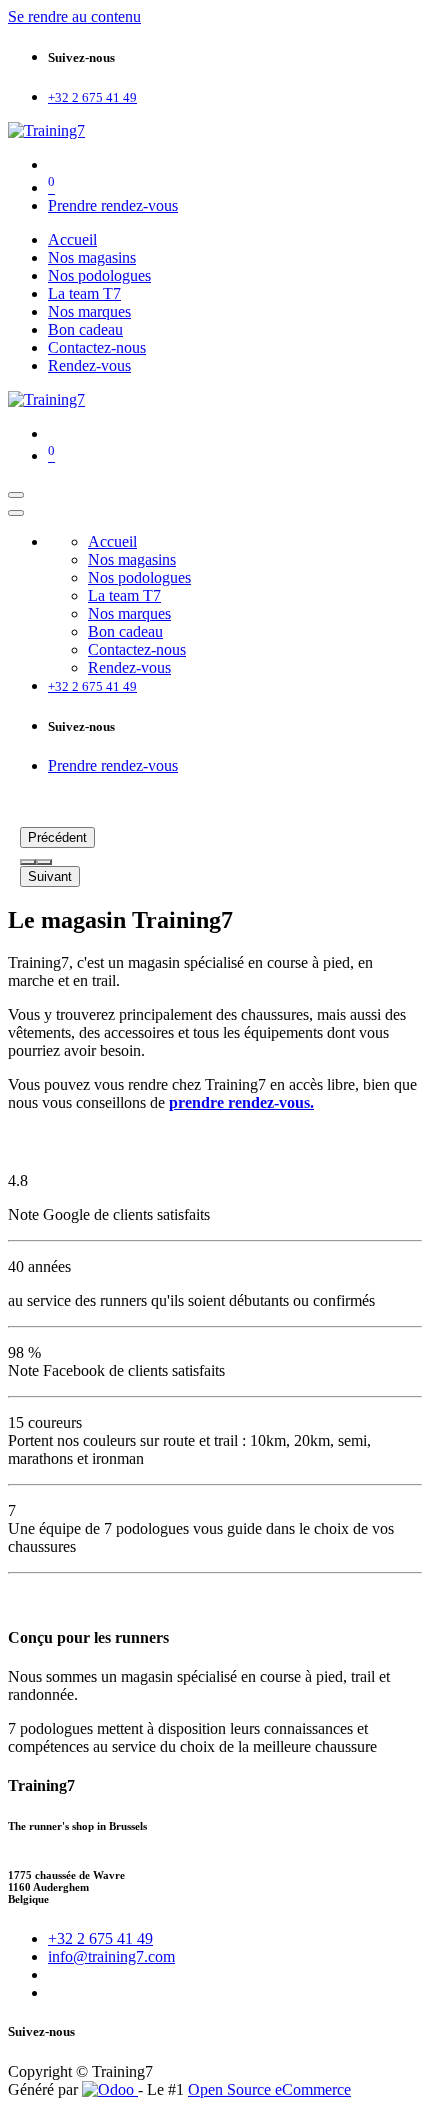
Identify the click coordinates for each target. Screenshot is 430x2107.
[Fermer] (16, 513)
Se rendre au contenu (74, 16)
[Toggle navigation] (16, 495)
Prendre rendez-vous (113, 205)
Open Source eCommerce (269, 2089)
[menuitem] (72, 239)
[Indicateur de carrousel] (28, 862)
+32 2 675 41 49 (100, 1938)
